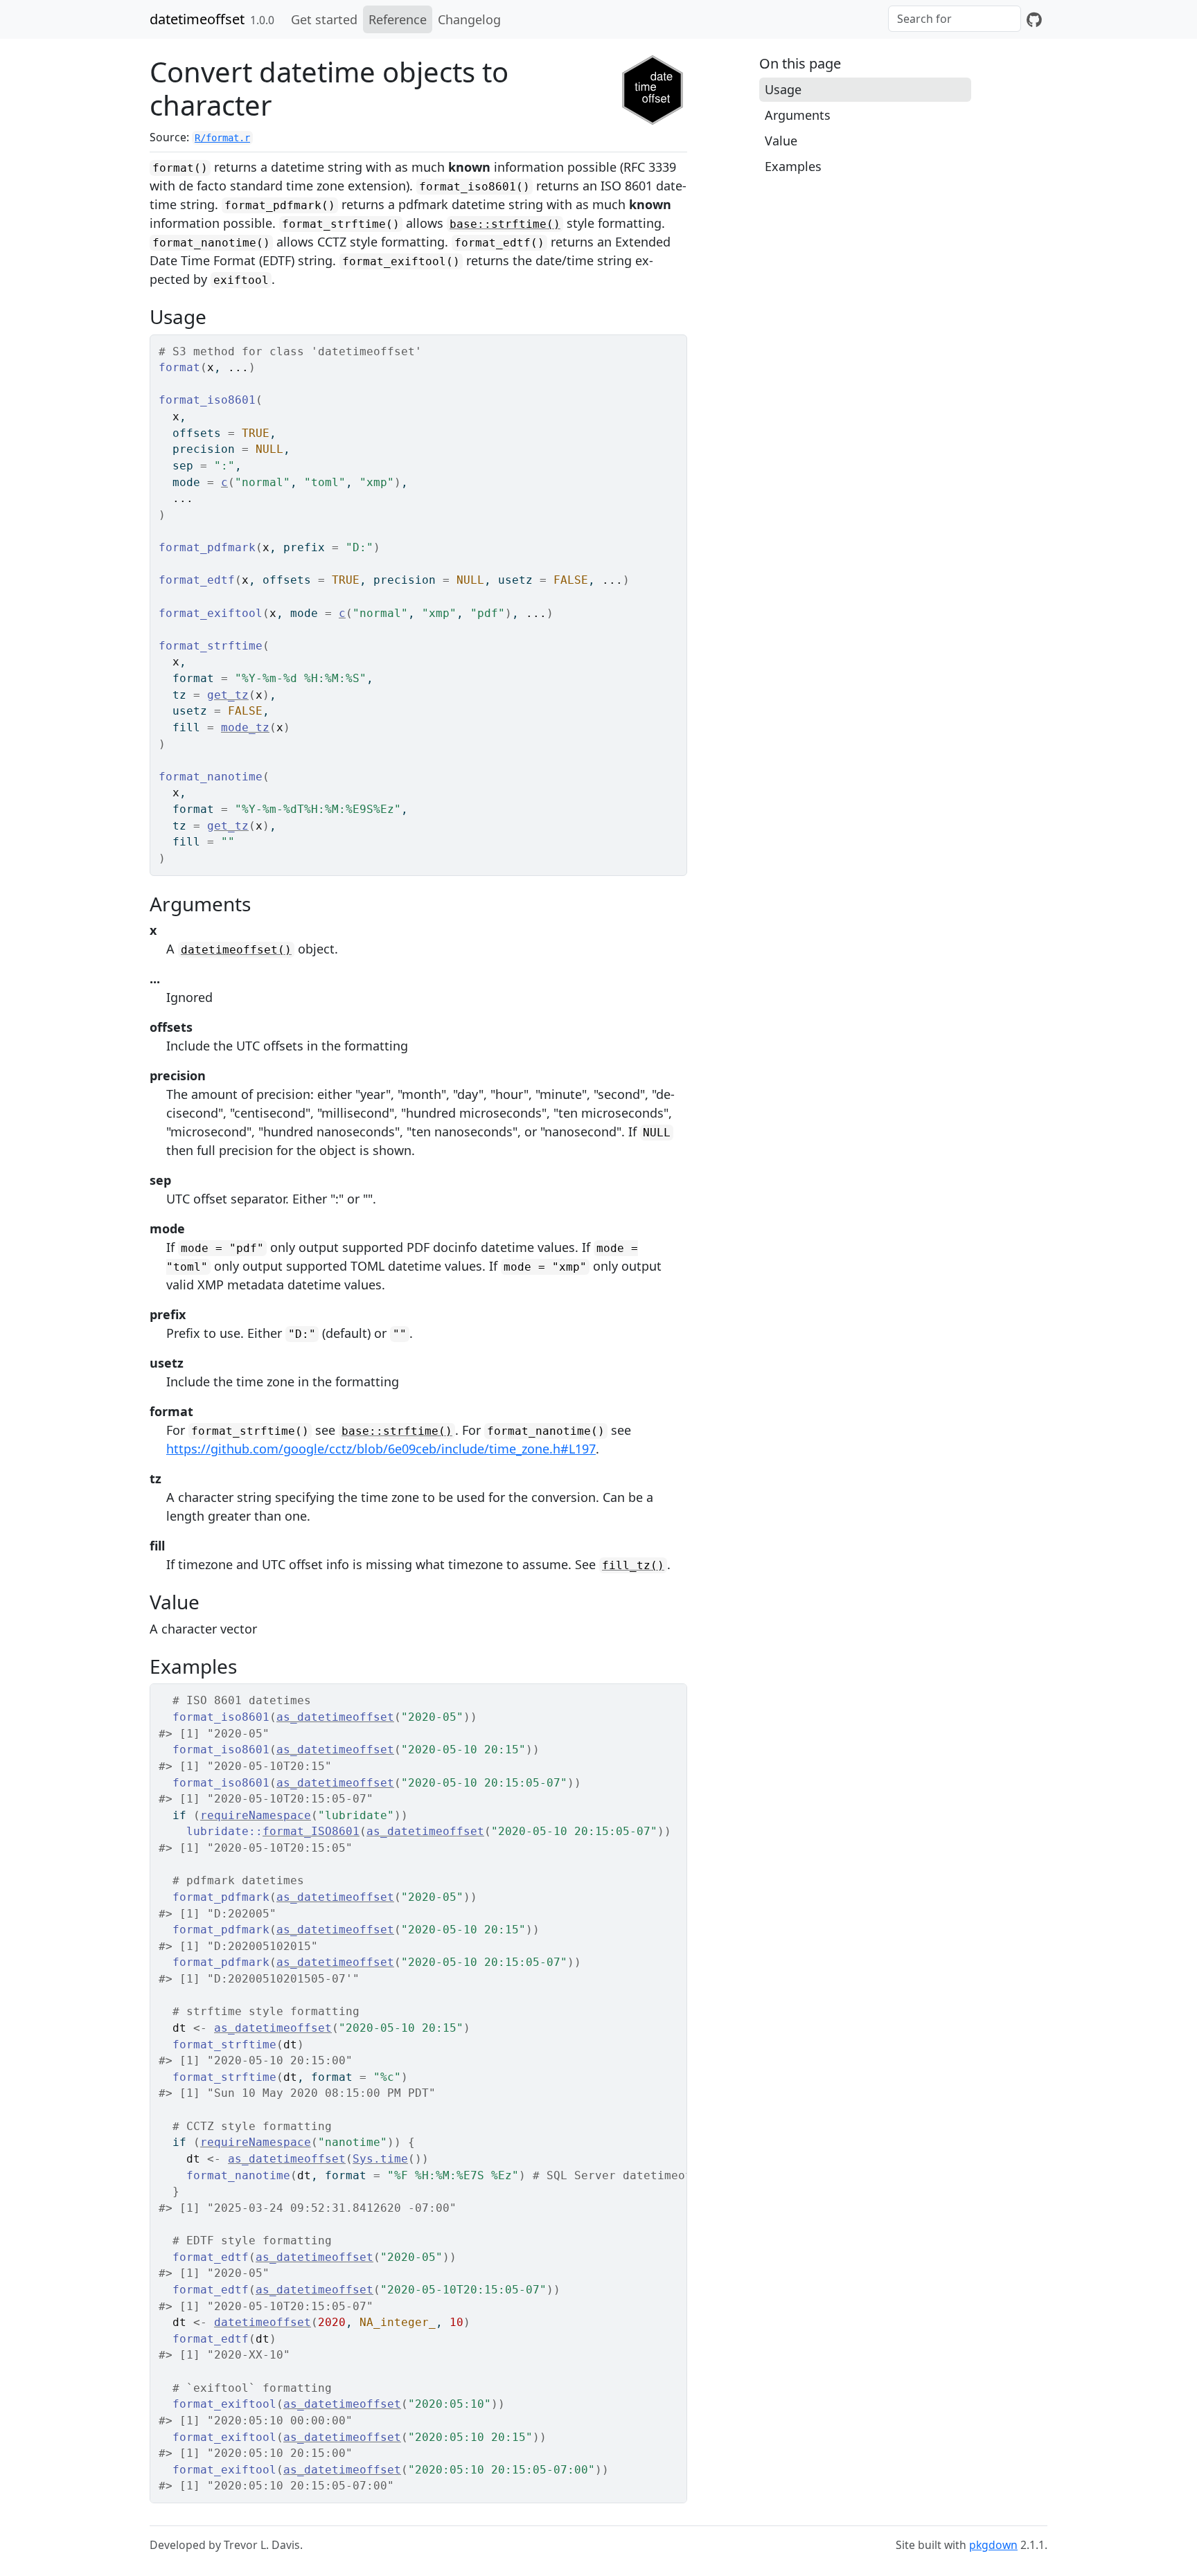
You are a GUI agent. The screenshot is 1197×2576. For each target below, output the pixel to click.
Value (781, 141)
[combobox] (955, 19)
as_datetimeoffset (335, 1717)
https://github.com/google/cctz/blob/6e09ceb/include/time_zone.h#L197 (381, 1449)
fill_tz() (633, 1565)
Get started (324, 19)
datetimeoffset (197, 19)
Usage (783, 89)
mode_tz (245, 727)
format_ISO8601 (311, 1831)
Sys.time (380, 2159)
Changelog (469, 19)
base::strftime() (505, 224)
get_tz (228, 695)
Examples (793, 166)
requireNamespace (256, 1815)
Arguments (798, 115)
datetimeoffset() (236, 950)
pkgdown (993, 2545)
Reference (398, 19)
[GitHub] (1034, 19)
